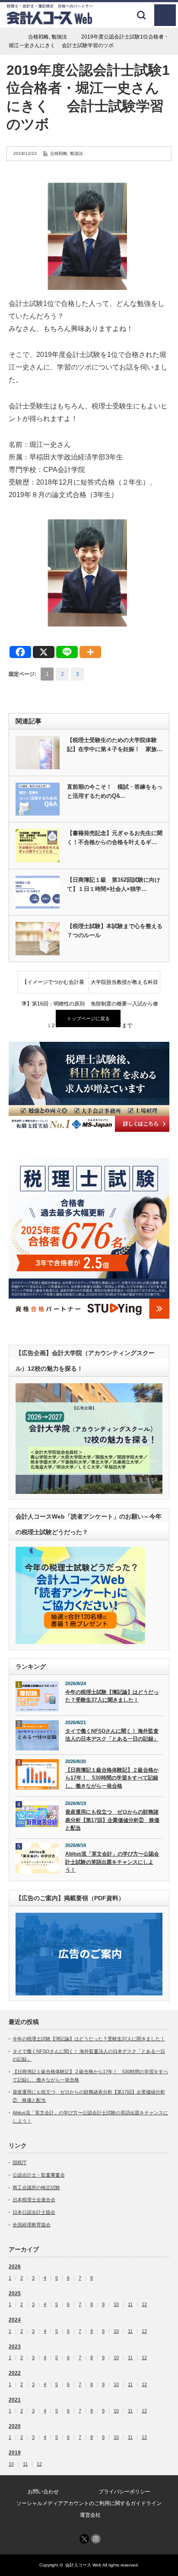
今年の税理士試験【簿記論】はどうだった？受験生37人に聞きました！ (112, 1696)
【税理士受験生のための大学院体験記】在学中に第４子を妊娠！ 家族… (115, 745)
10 (116, 2305)
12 (144, 2305)
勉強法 (76, 153)
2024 (15, 2320)
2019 (15, 2453)
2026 (15, 2267)
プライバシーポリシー (124, 2492)
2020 (15, 2426)
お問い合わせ (43, 2492)
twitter (84, 2539)
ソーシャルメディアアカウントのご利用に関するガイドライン (89, 2503)
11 (130, 2305)
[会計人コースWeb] (50, 21)
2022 (15, 2373)
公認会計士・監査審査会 (39, 2175)
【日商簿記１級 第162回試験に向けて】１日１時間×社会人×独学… (114, 884)
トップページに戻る (88, 1018)
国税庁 (20, 2162)
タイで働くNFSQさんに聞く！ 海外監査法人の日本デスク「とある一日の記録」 (112, 1735)
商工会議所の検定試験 (36, 2187)
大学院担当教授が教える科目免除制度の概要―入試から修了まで (124, 986)
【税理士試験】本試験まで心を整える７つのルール (115, 931)
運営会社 (90, 2515)
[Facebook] (20, 652)
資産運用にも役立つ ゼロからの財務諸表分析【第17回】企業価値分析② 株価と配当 (112, 1820)
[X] (44, 652)
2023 (15, 2347)
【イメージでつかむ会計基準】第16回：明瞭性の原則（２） (53, 986)
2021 (15, 2400)
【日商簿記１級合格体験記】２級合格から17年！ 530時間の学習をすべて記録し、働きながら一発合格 (112, 1778)
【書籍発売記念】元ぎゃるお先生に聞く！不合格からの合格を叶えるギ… (115, 838)
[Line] (67, 652)
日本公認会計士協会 (34, 2212)
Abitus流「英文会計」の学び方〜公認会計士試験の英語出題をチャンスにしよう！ (112, 1862)
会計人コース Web (83, 2565)
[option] (89, 1087)
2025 (15, 2293)
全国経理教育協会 (32, 2225)
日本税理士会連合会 (34, 2200)
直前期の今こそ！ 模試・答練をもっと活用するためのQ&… (115, 791)
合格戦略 (59, 153)
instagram (96, 2539)
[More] (90, 652)
